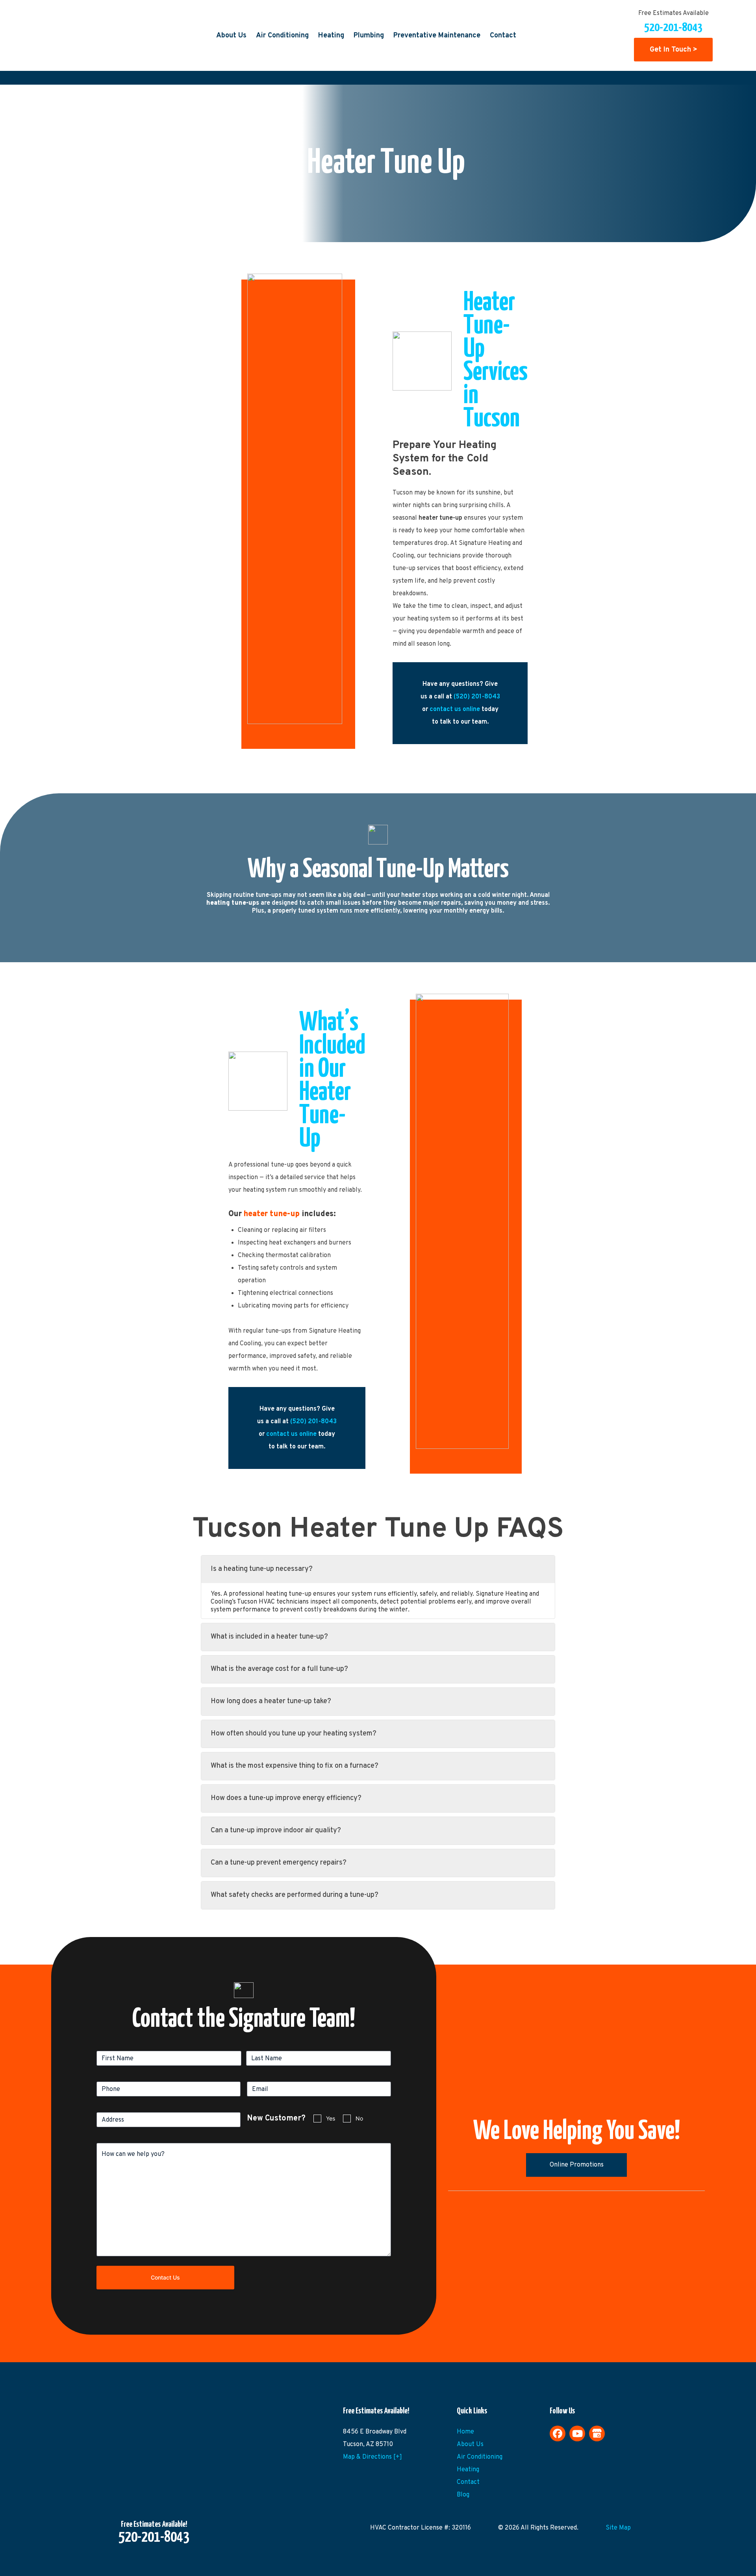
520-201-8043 (673, 28)
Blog (463, 2495)
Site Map (618, 2528)
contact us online (455, 709)
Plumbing (369, 36)
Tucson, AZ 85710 (368, 2445)
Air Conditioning (282, 36)
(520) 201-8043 (477, 697)
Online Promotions (577, 2165)
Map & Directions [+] (372, 2457)
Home (465, 2432)
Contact (503, 36)
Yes (331, 2118)
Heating (331, 36)
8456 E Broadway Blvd (375, 2432)
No (359, 2118)
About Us (231, 36)
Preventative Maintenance (437, 36)
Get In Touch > (674, 50)
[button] (378, 1569)
